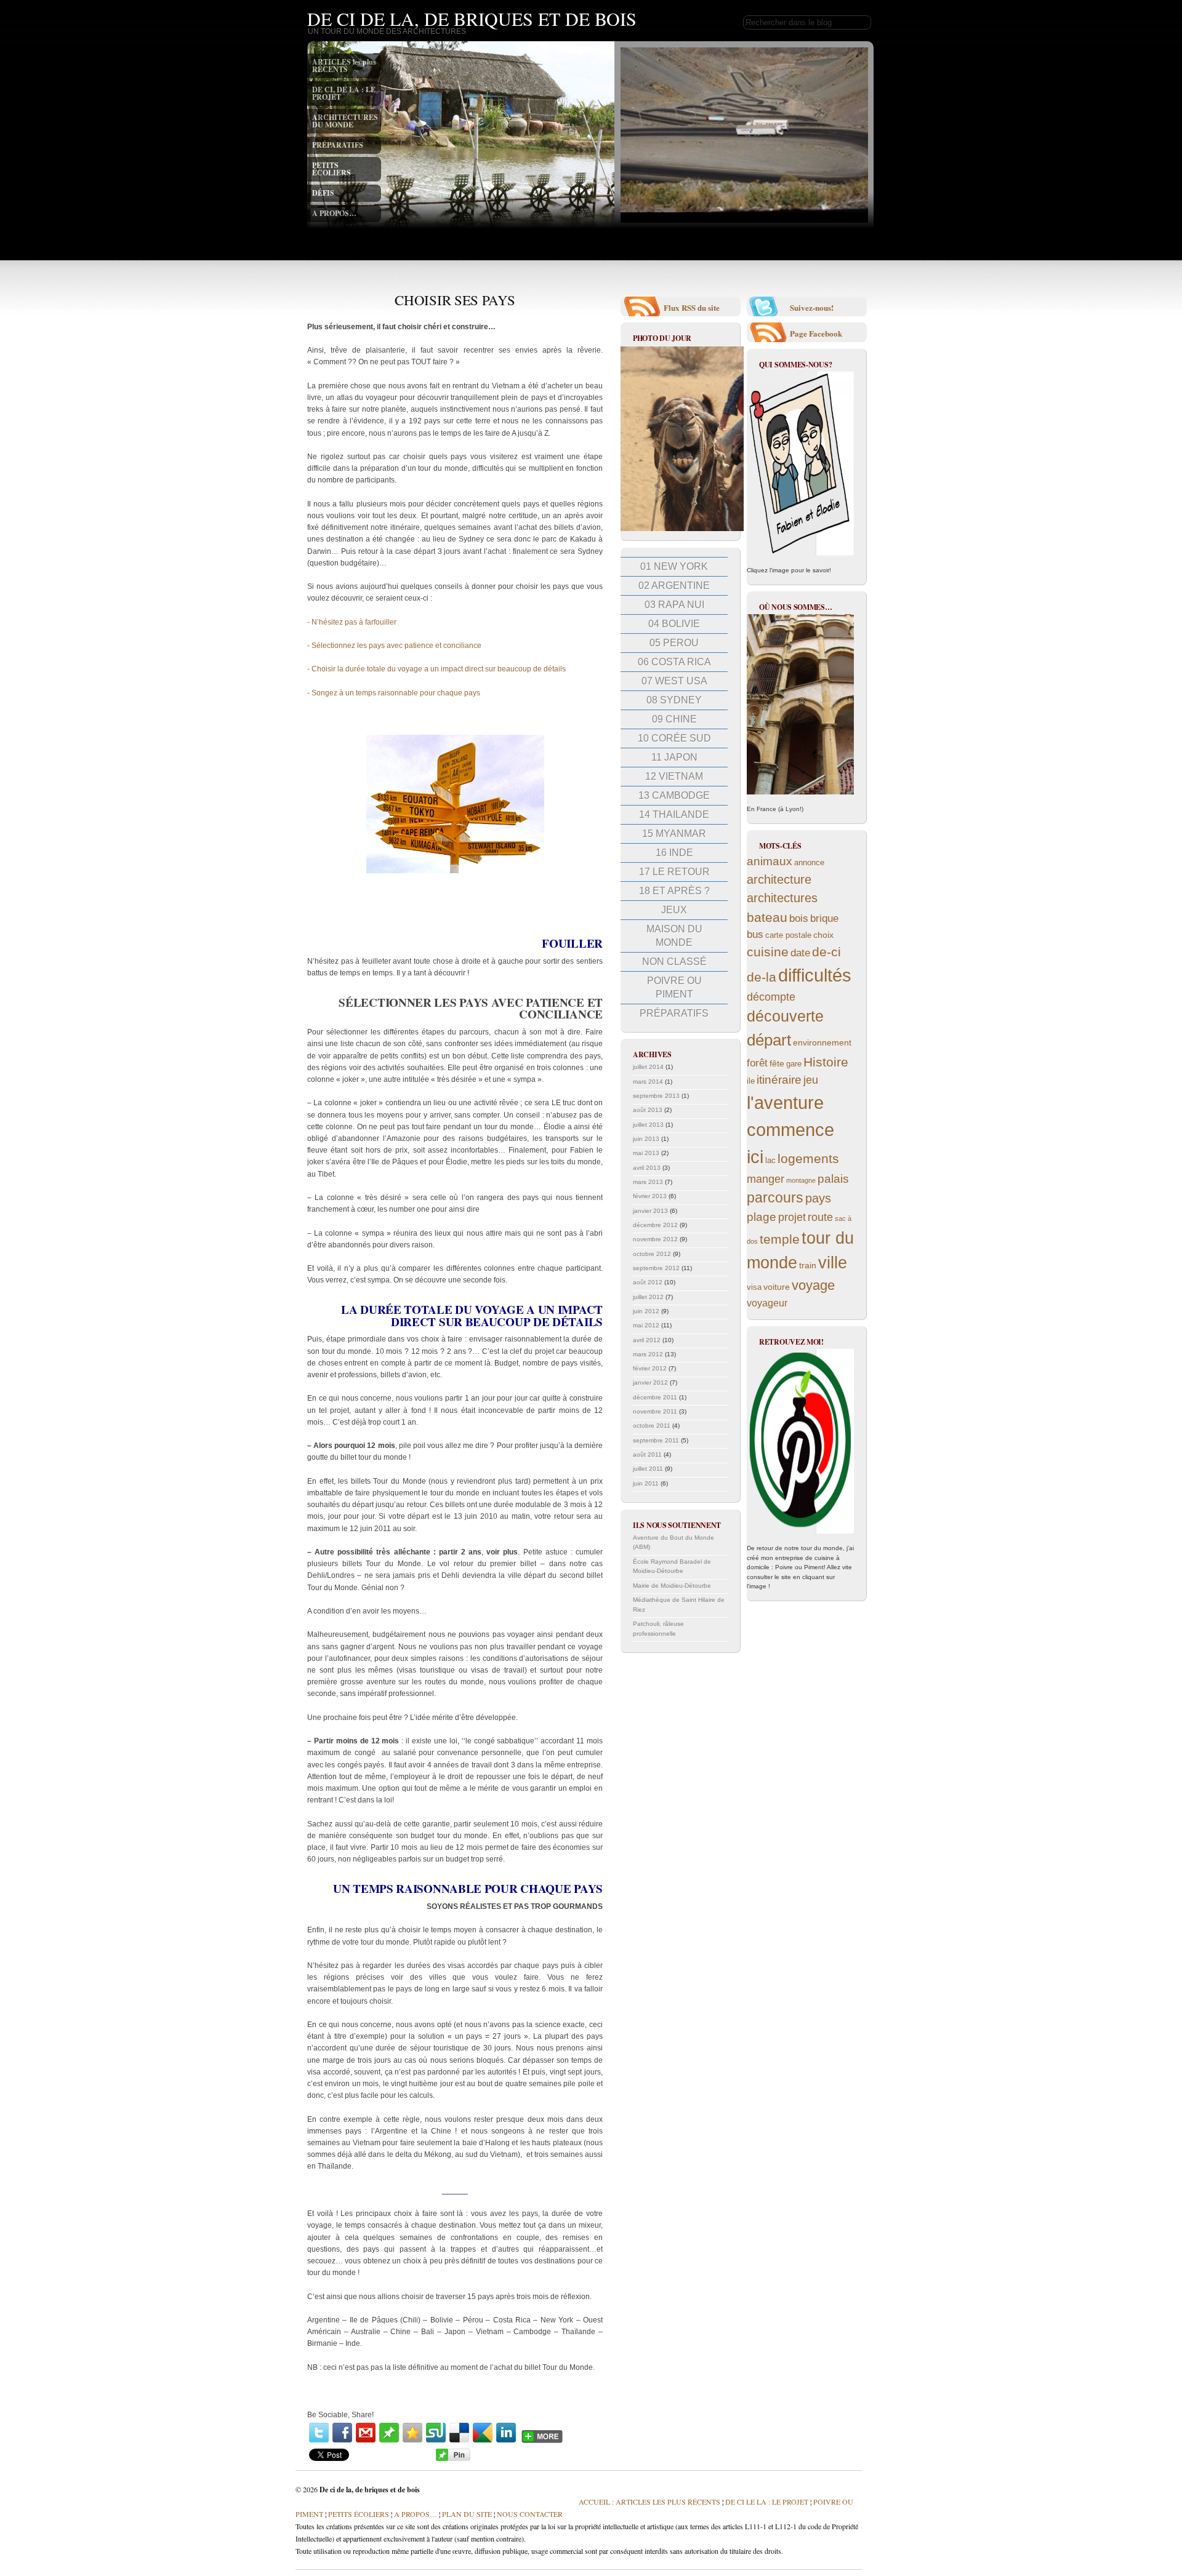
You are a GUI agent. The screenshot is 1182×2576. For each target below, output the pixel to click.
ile (751, 1081)
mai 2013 (646, 1153)
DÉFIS (323, 193)
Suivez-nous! (812, 307)
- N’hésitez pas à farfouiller (352, 622)
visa (754, 1287)
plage (762, 1217)
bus (755, 934)
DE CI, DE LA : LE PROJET (344, 93)
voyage (813, 1285)
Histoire (826, 1062)
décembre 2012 (655, 1225)
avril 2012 (647, 1340)
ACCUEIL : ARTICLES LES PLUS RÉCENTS (649, 2502)
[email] (366, 2433)
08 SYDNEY (674, 700)
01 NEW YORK (674, 566)
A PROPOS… (334, 213)
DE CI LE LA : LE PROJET (767, 2502)
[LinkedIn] (506, 2433)
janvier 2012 (650, 1382)
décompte (771, 997)
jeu (811, 1080)
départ (769, 1040)
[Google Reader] (483, 2433)
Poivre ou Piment (674, 987)
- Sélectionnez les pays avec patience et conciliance (394, 646)
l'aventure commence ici (790, 1130)
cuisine (768, 952)
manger (766, 1179)
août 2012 (648, 1282)
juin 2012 (646, 1311)
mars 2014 (648, 1082)
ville (833, 1263)
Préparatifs (674, 1013)
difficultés (815, 975)
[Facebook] (342, 2433)
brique (824, 918)
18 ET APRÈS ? (674, 891)
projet (792, 1217)
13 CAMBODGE (674, 795)
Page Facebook (816, 333)
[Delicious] (459, 2433)
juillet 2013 (648, 1125)
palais (833, 1179)
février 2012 (650, 1368)
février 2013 (650, 1196)
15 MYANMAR (674, 834)
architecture (779, 879)
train (808, 1265)
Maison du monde (674, 936)
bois (799, 918)
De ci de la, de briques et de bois (472, 18)
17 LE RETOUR (674, 872)
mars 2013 (648, 1182)
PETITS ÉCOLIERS (332, 169)
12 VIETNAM (674, 776)
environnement (822, 1042)
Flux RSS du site (692, 307)
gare (794, 1064)
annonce (809, 863)
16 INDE (674, 853)
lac (770, 1161)
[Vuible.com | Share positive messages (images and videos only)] (389, 2440)
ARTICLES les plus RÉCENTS (344, 66)
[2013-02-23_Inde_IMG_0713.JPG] (682, 529)
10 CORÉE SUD (674, 738)
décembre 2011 (655, 1397)
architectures (782, 898)
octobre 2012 (652, 1254)
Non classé (674, 962)
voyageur (767, 1303)
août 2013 (648, 1110)
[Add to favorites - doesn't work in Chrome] (412, 2433)
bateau (767, 917)
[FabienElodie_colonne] (800, 463)
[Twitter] (319, 2433)
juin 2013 (646, 1139)
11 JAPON (674, 757)
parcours (775, 1198)
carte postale (788, 935)
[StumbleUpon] (436, 2433)
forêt (757, 1063)
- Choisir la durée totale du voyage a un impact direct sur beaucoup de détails (436, 669)
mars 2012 (648, 1354)
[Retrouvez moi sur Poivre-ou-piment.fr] (800, 1441)
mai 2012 (646, 1325)
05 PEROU (674, 643)
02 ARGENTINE (674, 586)
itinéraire (779, 1080)
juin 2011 (646, 1483)
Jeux (674, 910)
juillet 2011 (648, 1469)
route (820, 1217)
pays (818, 1198)
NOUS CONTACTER (530, 2514)
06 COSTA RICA (674, 662)
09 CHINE (674, 719)
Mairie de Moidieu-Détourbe (672, 1586)
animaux (770, 861)
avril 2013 (647, 1168)
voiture (777, 1287)
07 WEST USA (674, 681)
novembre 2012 (655, 1239)
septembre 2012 (656, 1268)
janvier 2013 (650, 1211)
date (800, 953)
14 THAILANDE (674, 814)
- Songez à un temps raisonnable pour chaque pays (394, 693)
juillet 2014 (648, 1067)
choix (823, 935)
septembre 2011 (656, 1440)
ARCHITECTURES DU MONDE (345, 121)
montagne (801, 1180)
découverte (785, 1016)
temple (780, 1239)
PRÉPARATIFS (338, 145)
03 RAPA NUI (674, 605)
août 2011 (647, 1454)
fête (777, 1063)
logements (808, 1158)
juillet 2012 (648, 1297)
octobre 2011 (652, 1426)
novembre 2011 (655, 1411)
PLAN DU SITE (466, 2514)
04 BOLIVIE (674, 624)
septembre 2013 (656, 1096)
